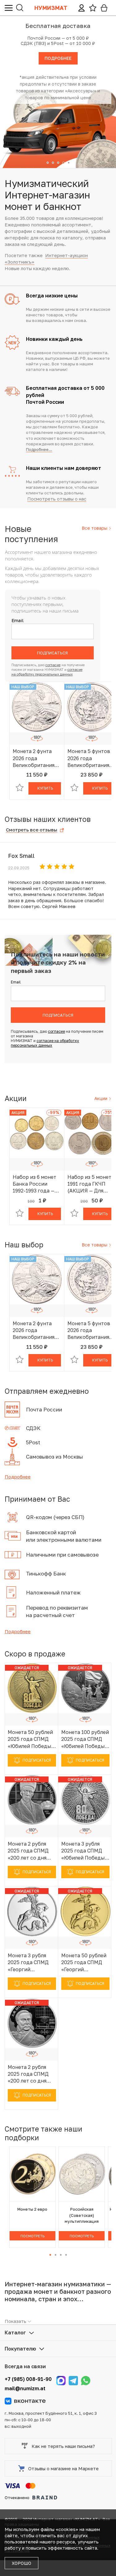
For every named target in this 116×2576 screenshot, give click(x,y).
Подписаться (52, 653)
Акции (101, 1098)
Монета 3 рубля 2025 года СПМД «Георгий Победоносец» (28, 1963)
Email (17, 620)
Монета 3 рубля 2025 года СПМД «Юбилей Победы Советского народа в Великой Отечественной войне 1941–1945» (84, 1851)
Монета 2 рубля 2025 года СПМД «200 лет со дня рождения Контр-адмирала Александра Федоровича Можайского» (30, 2074)
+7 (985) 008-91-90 (28, 2379)
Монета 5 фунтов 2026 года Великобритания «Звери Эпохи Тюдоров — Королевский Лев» (91, 758)
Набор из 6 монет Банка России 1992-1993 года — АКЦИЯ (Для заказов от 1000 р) (36, 1184)
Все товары (95, 528)
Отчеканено (17, 2498)
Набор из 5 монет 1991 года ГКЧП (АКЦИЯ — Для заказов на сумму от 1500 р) (89, 1184)
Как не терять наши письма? (63, 2446)
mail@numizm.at (25, 2388)
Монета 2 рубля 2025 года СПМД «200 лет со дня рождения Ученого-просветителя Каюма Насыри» (28, 1851)
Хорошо (21, 2563)
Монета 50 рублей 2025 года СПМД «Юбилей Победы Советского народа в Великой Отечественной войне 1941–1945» (30, 1739)
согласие (53, 665)
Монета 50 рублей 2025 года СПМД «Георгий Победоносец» (84, 1963)
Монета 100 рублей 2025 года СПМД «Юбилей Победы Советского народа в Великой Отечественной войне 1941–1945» (85, 1739)
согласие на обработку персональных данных (45, 1043)
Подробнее (18, 1477)
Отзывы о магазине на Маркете (63, 2468)
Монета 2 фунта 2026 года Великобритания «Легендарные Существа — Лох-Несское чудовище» (34, 758)
